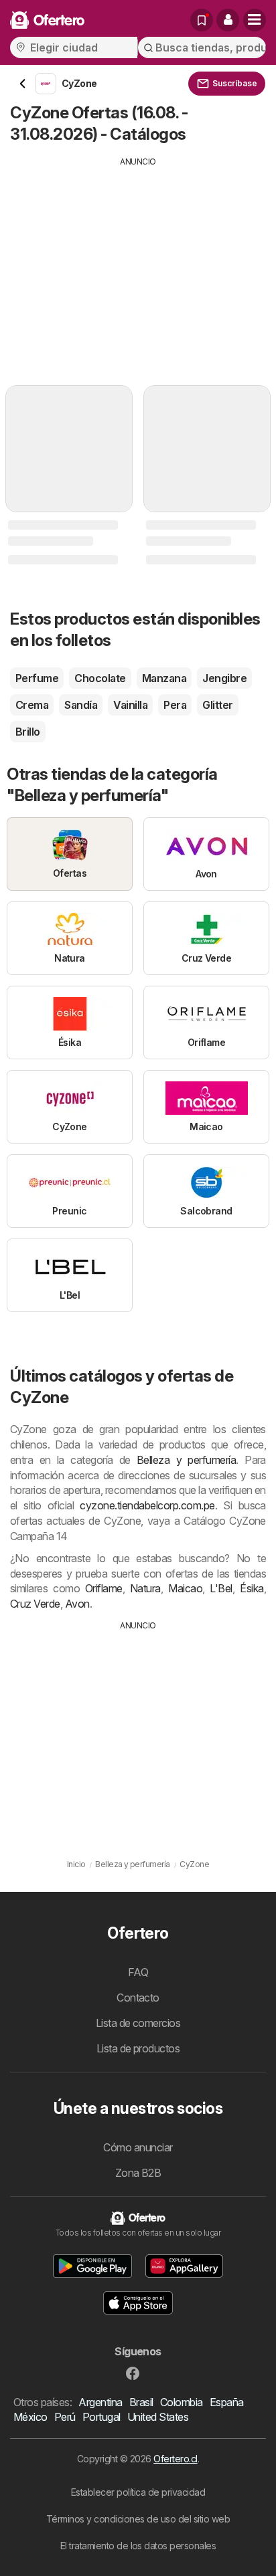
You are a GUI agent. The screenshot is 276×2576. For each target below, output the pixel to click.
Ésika (252, 1588)
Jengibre (224, 678)
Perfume (37, 678)
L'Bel (221, 1588)
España (227, 2402)
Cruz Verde (35, 1604)
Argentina (100, 2402)
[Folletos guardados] (202, 20)
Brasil (141, 2402)
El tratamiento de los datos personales (138, 2546)
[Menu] (255, 20)
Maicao (185, 1588)
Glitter (217, 705)
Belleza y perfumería (186, 1460)
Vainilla (130, 705)
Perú (65, 2417)
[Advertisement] (138, 261)
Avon (77, 1604)
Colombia (182, 2402)
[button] (228, 20)
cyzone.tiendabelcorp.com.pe (147, 1505)
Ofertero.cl (175, 2459)
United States (158, 2417)
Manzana (164, 678)
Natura (145, 1588)
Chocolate (100, 678)
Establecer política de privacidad (138, 2492)
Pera (175, 705)
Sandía (81, 705)
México (30, 2417)
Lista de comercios (138, 2023)
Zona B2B (138, 2173)
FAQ (138, 1972)
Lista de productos (138, 2048)
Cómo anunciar (138, 2147)
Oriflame (104, 1588)
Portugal (101, 2417)
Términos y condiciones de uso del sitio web (138, 2519)
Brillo (28, 732)
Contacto (138, 1998)
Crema (32, 705)
